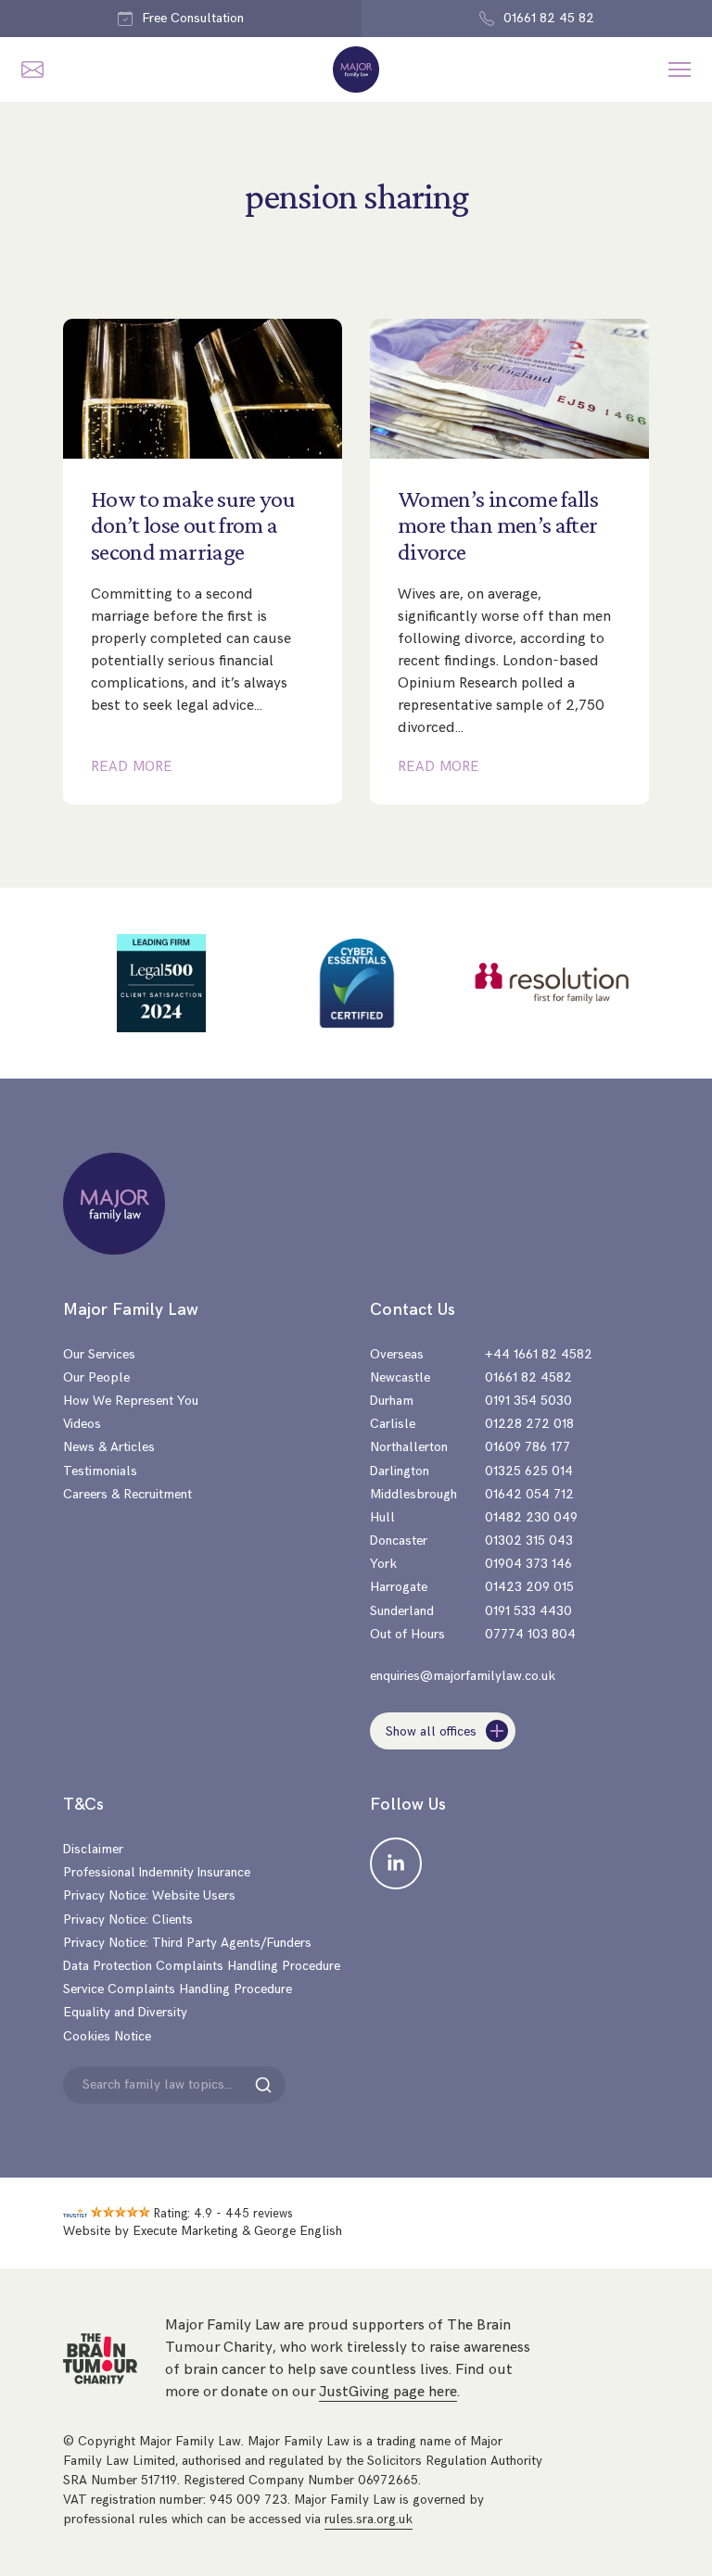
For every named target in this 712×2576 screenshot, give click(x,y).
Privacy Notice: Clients (128, 1919)
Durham (392, 1401)
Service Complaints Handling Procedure (178, 1989)
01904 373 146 (528, 1564)
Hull (382, 1517)
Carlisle (393, 1424)
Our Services (99, 1354)
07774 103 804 (530, 1634)
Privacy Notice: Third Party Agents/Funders (187, 1943)
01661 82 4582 (528, 1377)
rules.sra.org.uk (369, 2519)
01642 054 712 (529, 1494)
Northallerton (409, 1447)
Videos (82, 1424)
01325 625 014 (529, 1471)
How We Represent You (131, 1401)
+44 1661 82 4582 (539, 1354)
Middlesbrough (413, 1494)
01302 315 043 (529, 1541)
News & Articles (109, 1447)
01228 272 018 (529, 1424)
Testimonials (100, 1471)
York (383, 1564)
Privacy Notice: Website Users (149, 1895)
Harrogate (399, 1587)
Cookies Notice (107, 2036)
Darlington (400, 1471)
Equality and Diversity (125, 2012)
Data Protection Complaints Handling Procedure (202, 1966)
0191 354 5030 (528, 1401)
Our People (96, 1377)
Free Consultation (193, 18)
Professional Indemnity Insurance (157, 1872)
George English (298, 2231)
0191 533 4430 (528, 1611)
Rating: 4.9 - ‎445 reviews (223, 2214)
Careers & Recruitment (127, 1494)
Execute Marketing (185, 2231)
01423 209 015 (529, 1587)
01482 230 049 (531, 1517)
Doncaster (399, 1541)
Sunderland (402, 1611)
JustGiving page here (388, 2392)
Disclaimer (93, 1849)
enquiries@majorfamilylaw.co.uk (463, 1676)
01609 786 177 (528, 1447)
